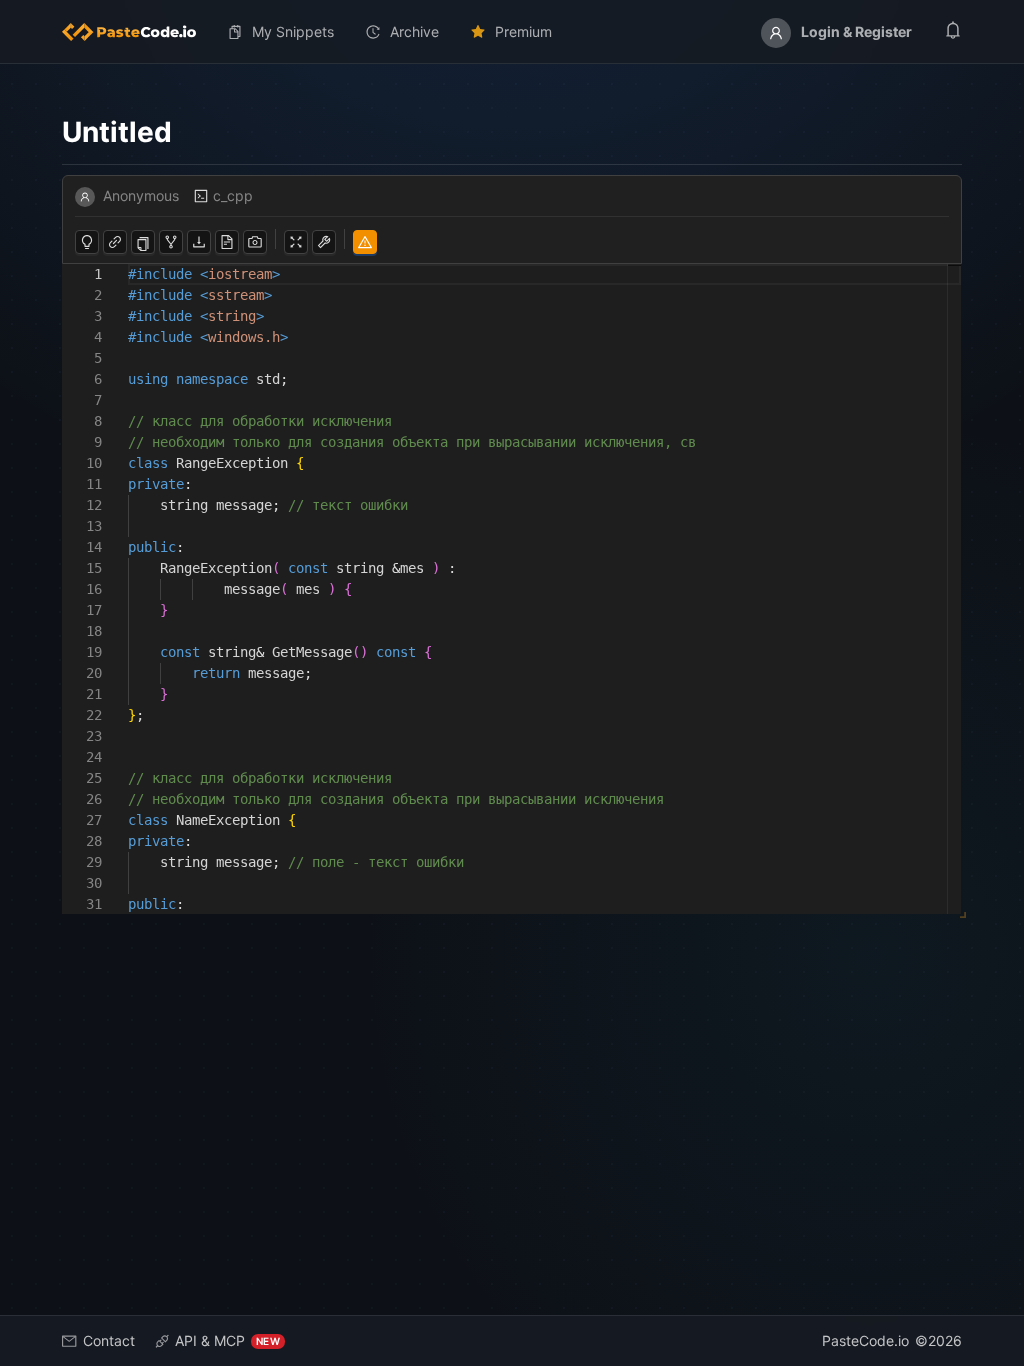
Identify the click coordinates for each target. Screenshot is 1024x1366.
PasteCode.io (865, 1340)
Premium (523, 31)
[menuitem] (137, 32)
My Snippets (293, 31)
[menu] (512, 32)
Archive (414, 31)
